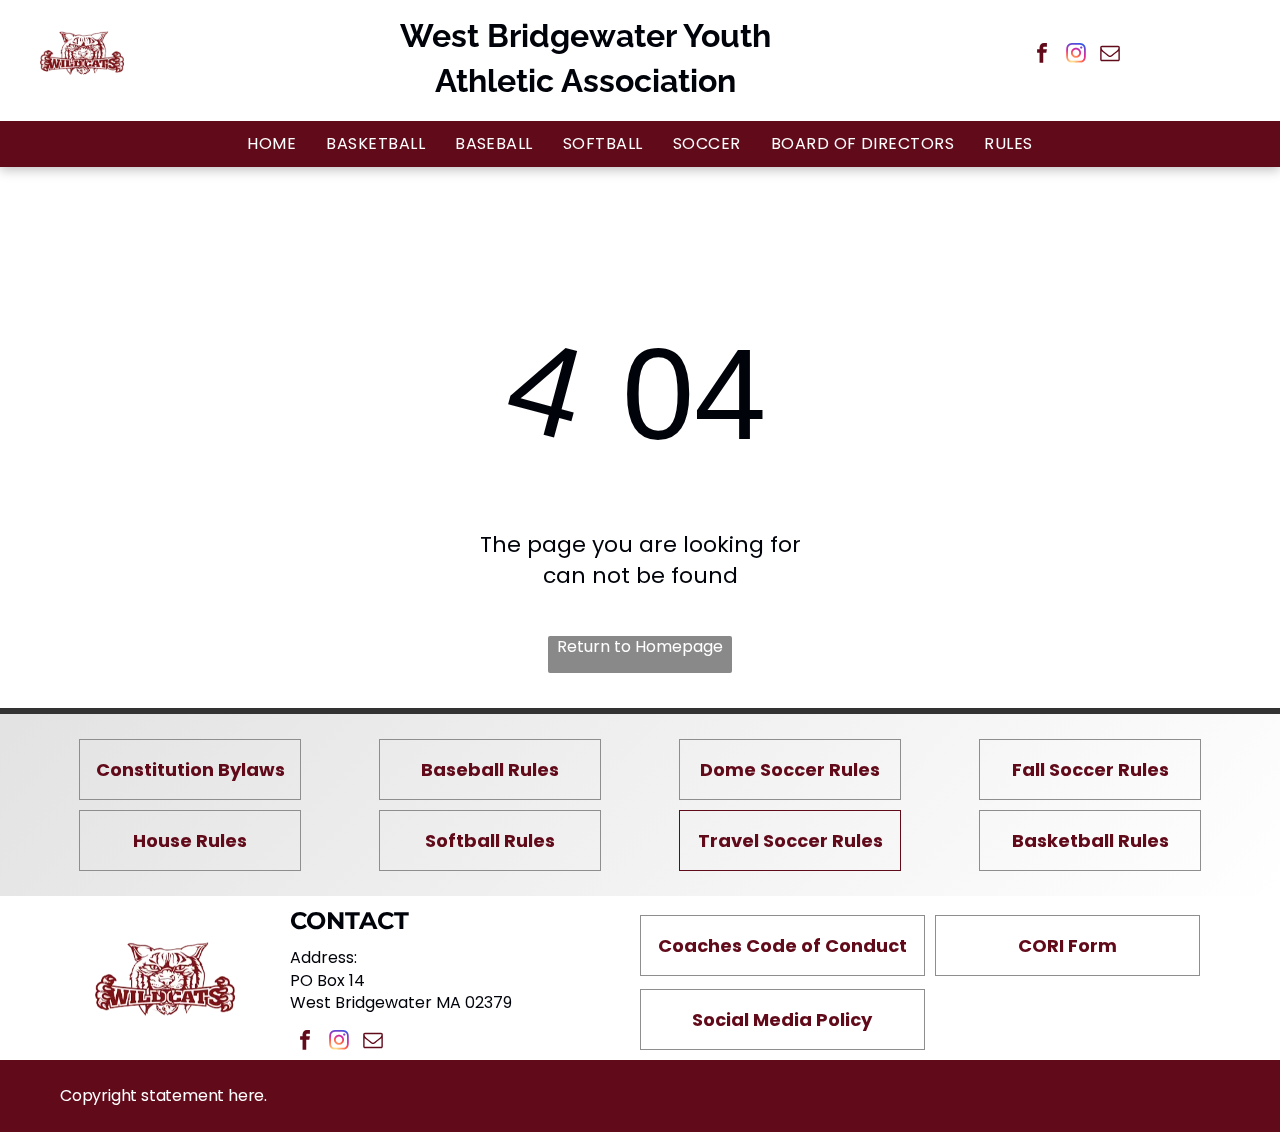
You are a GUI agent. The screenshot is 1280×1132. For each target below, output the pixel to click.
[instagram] (1076, 55)
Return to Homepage (640, 647)
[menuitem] (271, 143)
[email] (1110, 55)
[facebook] (1042, 55)
